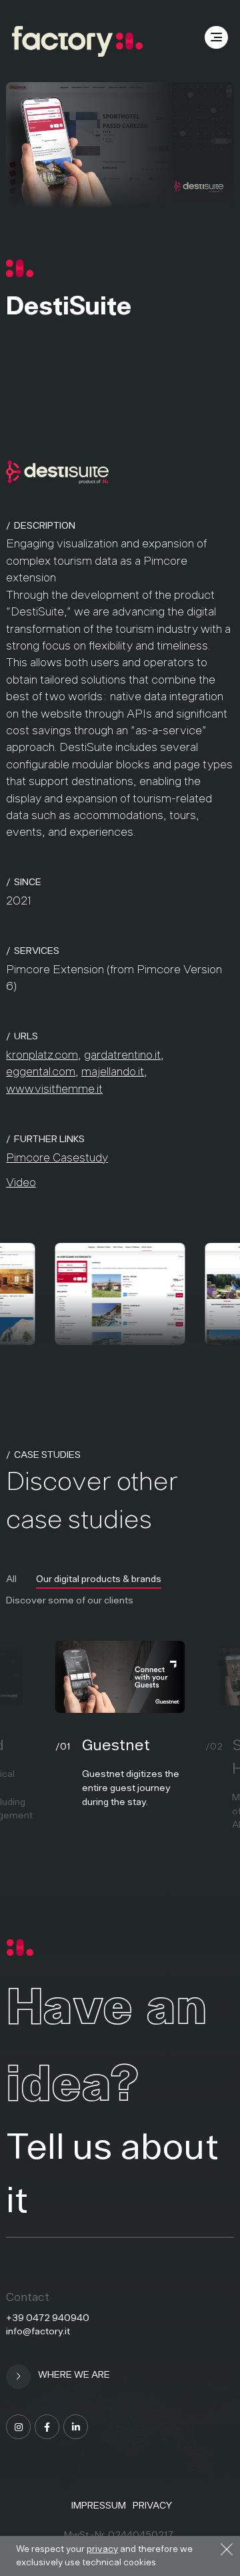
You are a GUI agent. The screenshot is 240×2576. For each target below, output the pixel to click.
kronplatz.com (42, 1055)
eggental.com (41, 1071)
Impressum (99, 2505)
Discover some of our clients (70, 1600)
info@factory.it (38, 2331)
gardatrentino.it (122, 1055)
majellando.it (113, 1071)
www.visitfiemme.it (54, 1089)
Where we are (73, 2374)
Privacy (152, 2505)
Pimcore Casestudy (57, 1157)
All (11, 1579)
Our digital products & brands (99, 1579)
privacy (102, 2549)
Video (21, 1182)
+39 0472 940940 (48, 2318)
